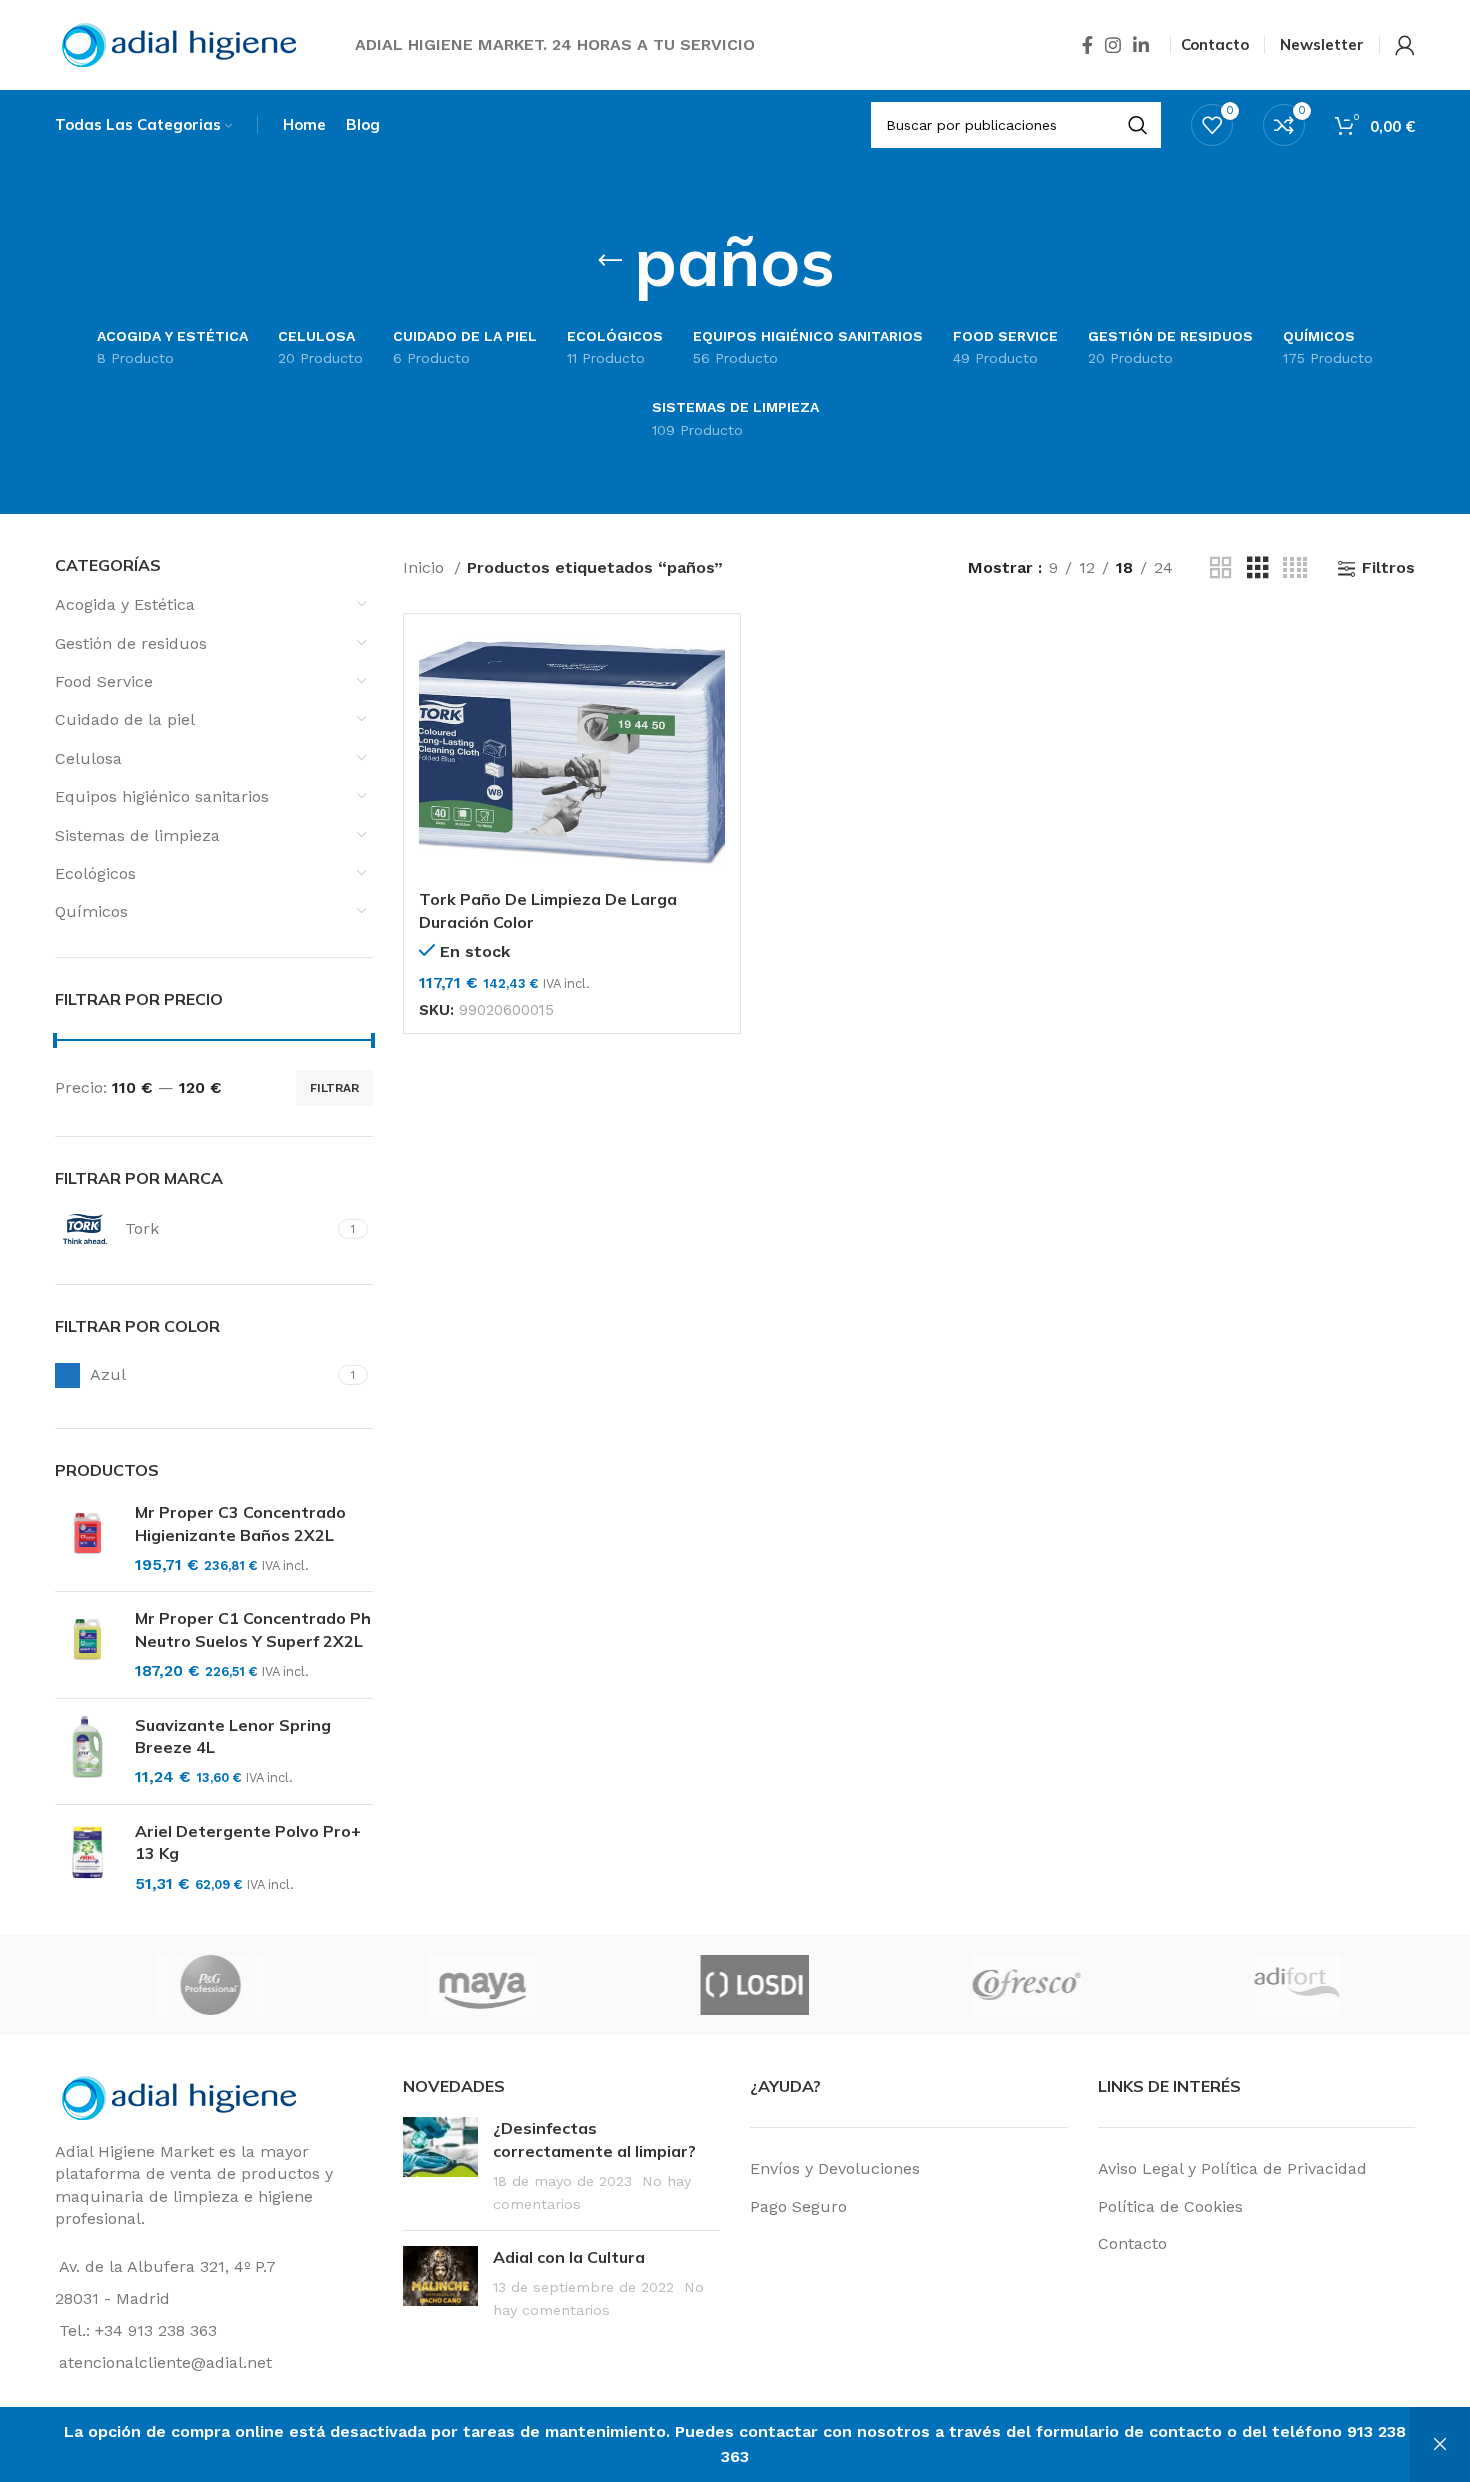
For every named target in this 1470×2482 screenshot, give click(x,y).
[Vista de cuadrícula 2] (1221, 568)
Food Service (104, 681)
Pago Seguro (798, 2206)
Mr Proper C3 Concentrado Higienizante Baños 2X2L (240, 1523)
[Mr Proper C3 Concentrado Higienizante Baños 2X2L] (87, 1538)
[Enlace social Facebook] (1087, 45)
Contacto (1132, 2243)
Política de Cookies (1170, 2206)
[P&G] (929, 1985)
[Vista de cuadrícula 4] (1295, 568)
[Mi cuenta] (1405, 45)
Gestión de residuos (131, 643)
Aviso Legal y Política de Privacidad (1232, 2168)
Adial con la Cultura (569, 2257)
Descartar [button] (1440, 2444)
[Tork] (657, 1985)
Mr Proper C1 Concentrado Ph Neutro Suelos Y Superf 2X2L (253, 1629)
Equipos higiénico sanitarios (162, 796)
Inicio (426, 567)
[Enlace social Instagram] (1113, 45)
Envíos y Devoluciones (835, 2168)
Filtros (1388, 568)
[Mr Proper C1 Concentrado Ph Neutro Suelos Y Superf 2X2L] (87, 1644)
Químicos (91, 911)
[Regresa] (610, 261)
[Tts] (385, 1985)
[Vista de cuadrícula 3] (1258, 568)
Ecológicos (95, 873)
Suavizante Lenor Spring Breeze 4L (233, 1736)
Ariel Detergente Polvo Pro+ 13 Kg (248, 1842)
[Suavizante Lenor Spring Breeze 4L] (87, 1751)
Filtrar (334, 1088)
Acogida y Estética (125, 604)
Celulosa (88, 758)
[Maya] (1201, 1985)
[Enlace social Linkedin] (1141, 45)
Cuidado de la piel (125, 719)
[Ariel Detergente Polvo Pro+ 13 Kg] (87, 1857)
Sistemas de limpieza (137, 835)
